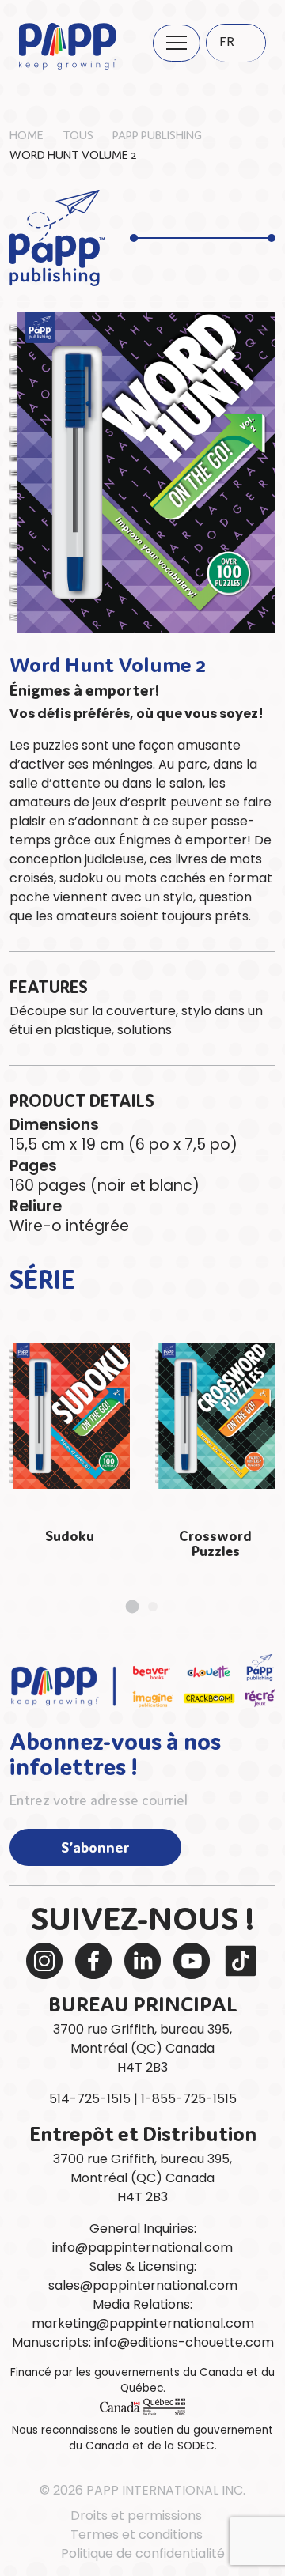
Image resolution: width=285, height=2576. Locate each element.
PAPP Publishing (157, 134)
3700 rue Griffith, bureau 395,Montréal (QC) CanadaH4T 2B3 (142, 2048)
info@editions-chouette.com (184, 2342)
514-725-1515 (90, 2099)
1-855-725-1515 (189, 2099)
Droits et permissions (136, 2516)
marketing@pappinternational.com (143, 2323)
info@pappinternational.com (142, 2247)
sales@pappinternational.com (143, 2285)
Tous (78, 134)
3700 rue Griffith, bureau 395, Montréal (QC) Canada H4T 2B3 (142, 2178)
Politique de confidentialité (143, 2553)
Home (27, 134)
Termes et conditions (137, 2534)
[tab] (133, 1606)
